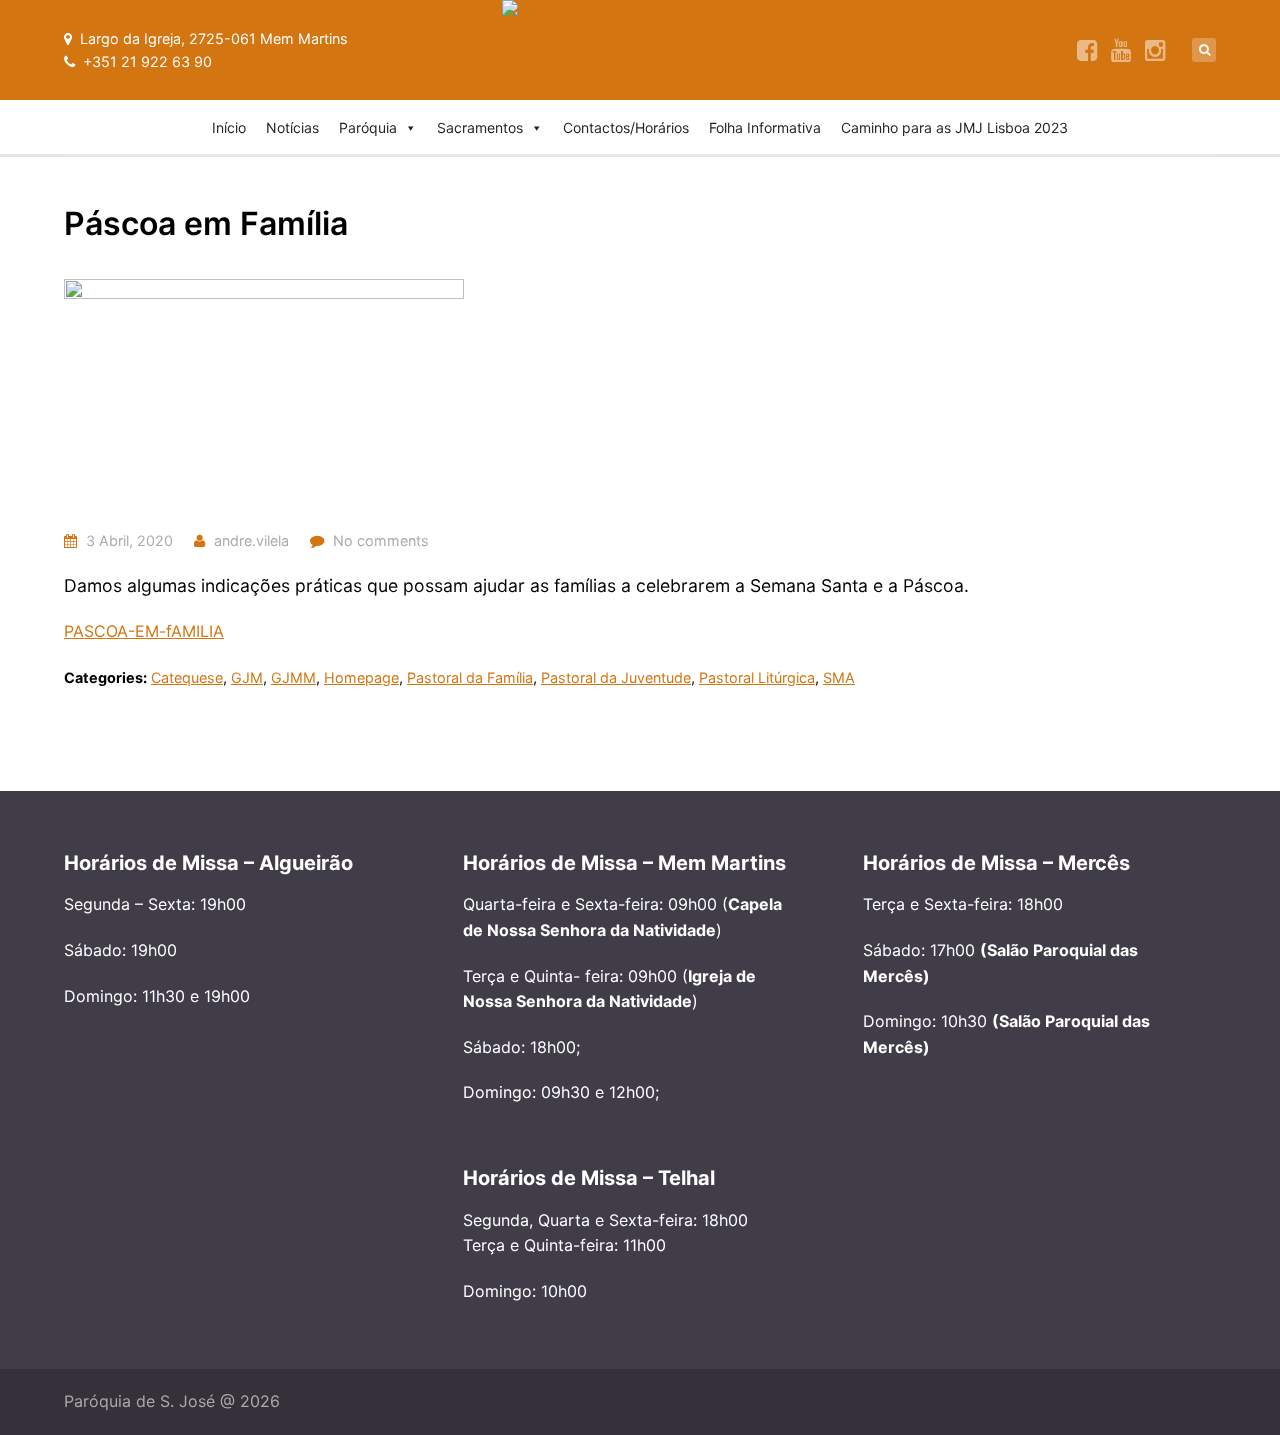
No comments (381, 540)
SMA (839, 677)
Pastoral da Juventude (616, 677)
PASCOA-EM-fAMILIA (144, 631)
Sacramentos (480, 127)
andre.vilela (251, 540)
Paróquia (368, 127)
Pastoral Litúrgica (757, 677)
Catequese (187, 677)
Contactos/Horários (626, 127)
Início (229, 127)
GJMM (293, 677)
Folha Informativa (765, 127)
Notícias (292, 127)
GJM (247, 677)
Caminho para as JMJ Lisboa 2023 (954, 127)
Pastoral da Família (470, 677)
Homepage (361, 677)
